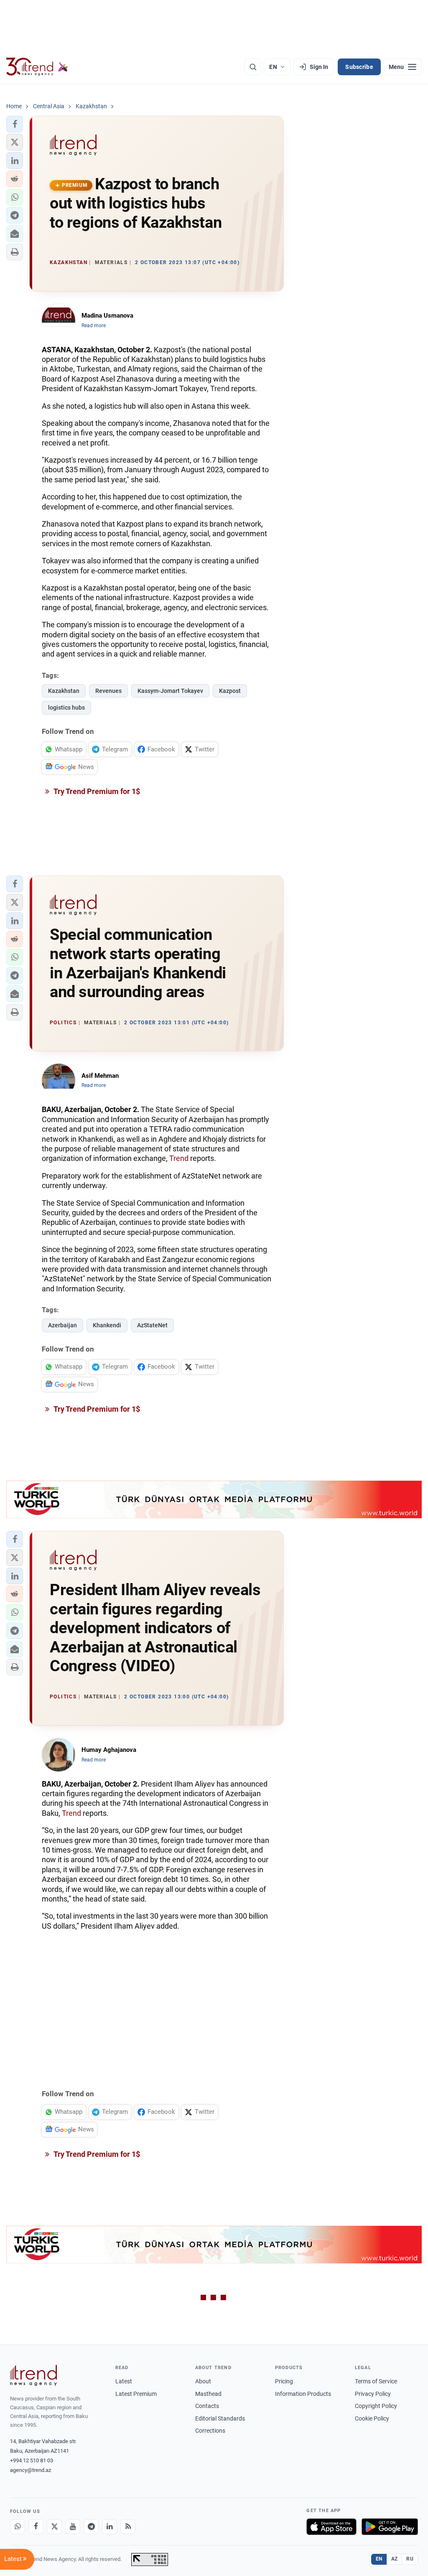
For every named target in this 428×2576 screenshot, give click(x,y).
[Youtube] (73, 2527)
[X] (54, 2527)
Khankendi (107, 1325)
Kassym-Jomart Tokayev (170, 691)
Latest (124, 2381)
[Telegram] (91, 2527)
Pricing (284, 2381)
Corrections (210, 2431)
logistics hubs (66, 708)
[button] (15, 124)
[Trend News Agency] (33, 2375)
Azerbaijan (62, 1325)
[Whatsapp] (18, 2527)
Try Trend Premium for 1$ (96, 791)
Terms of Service (376, 2381)
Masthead (208, 2394)
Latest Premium (136, 2394)
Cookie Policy (372, 2418)
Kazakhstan (64, 691)
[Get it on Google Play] (390, 2527)
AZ (395, 2559)
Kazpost (230, 691)
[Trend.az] (37, 67)
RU (410, 2559)
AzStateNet (152, 1325)
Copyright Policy (376, 2406)
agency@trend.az (31, 2470)
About (203, 2381)
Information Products (303, 2394)
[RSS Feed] (128, 2527)
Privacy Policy (373, 2394)
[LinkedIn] (110, 2527)
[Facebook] (36, 2527)
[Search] (253, 67)
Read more (94, 326)
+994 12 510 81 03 (32, 2460)
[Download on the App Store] (331, 2527)
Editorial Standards (220, 2418)
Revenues (108, 691)
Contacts (207, 2406)
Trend (220, 388)
